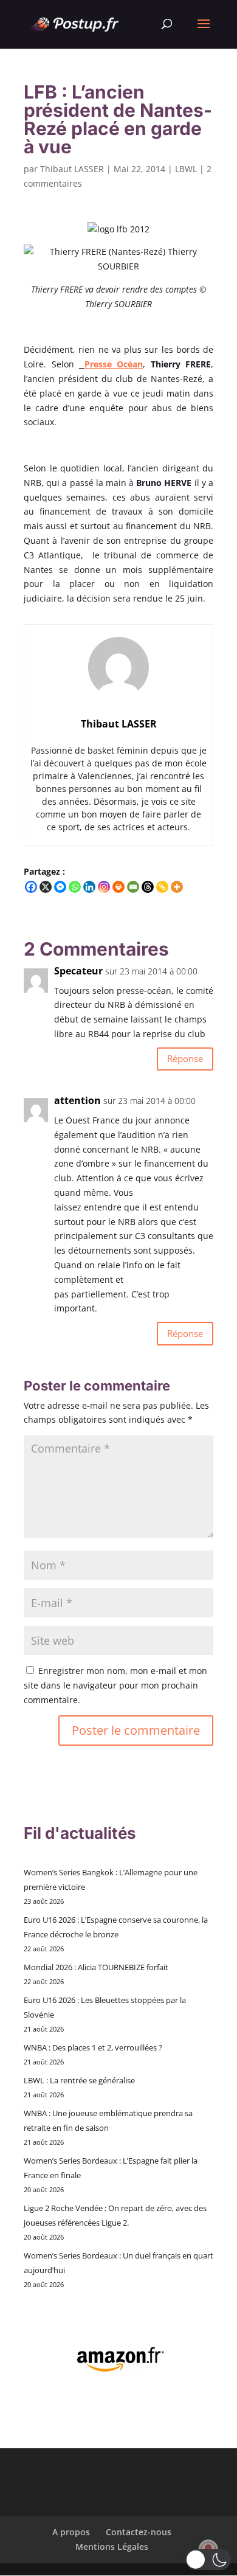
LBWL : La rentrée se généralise (79, 2080)
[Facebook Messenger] (60, 887)
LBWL (186, 169)
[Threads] (148, 887)
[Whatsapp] (75, 887)
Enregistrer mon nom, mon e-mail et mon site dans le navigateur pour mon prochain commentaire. (115, 1685)
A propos (71, 2532)
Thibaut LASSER (72, 169)
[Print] (118, 887)
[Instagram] (104, 887)
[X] (46, 887)
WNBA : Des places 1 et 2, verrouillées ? (93, 2047)
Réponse (185, 1058)
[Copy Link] (162, 887)
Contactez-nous (139, 2532)
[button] (208, 2560)
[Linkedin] (89, 887)
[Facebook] (31, 887)
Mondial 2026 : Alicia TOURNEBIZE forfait (96, 1967)
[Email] (133, 887)
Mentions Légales (112, 2546)
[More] (177, 887)
